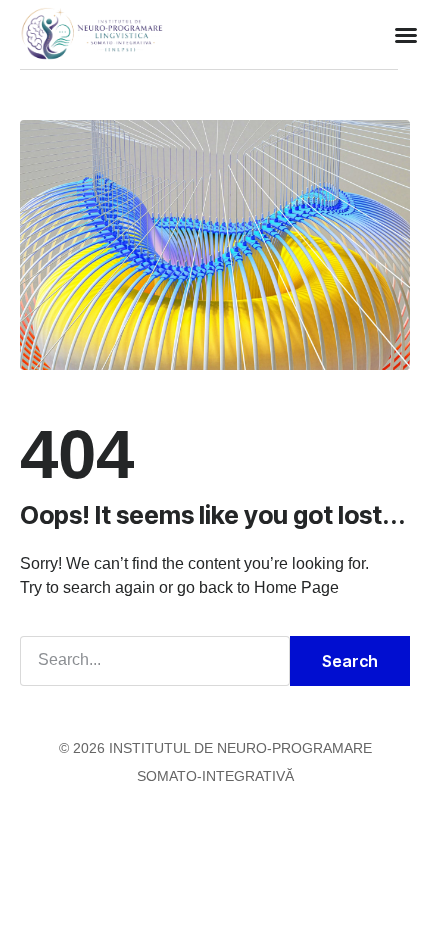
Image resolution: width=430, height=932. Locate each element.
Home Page (296, 587)
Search (350, 661)
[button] (406, 35)
